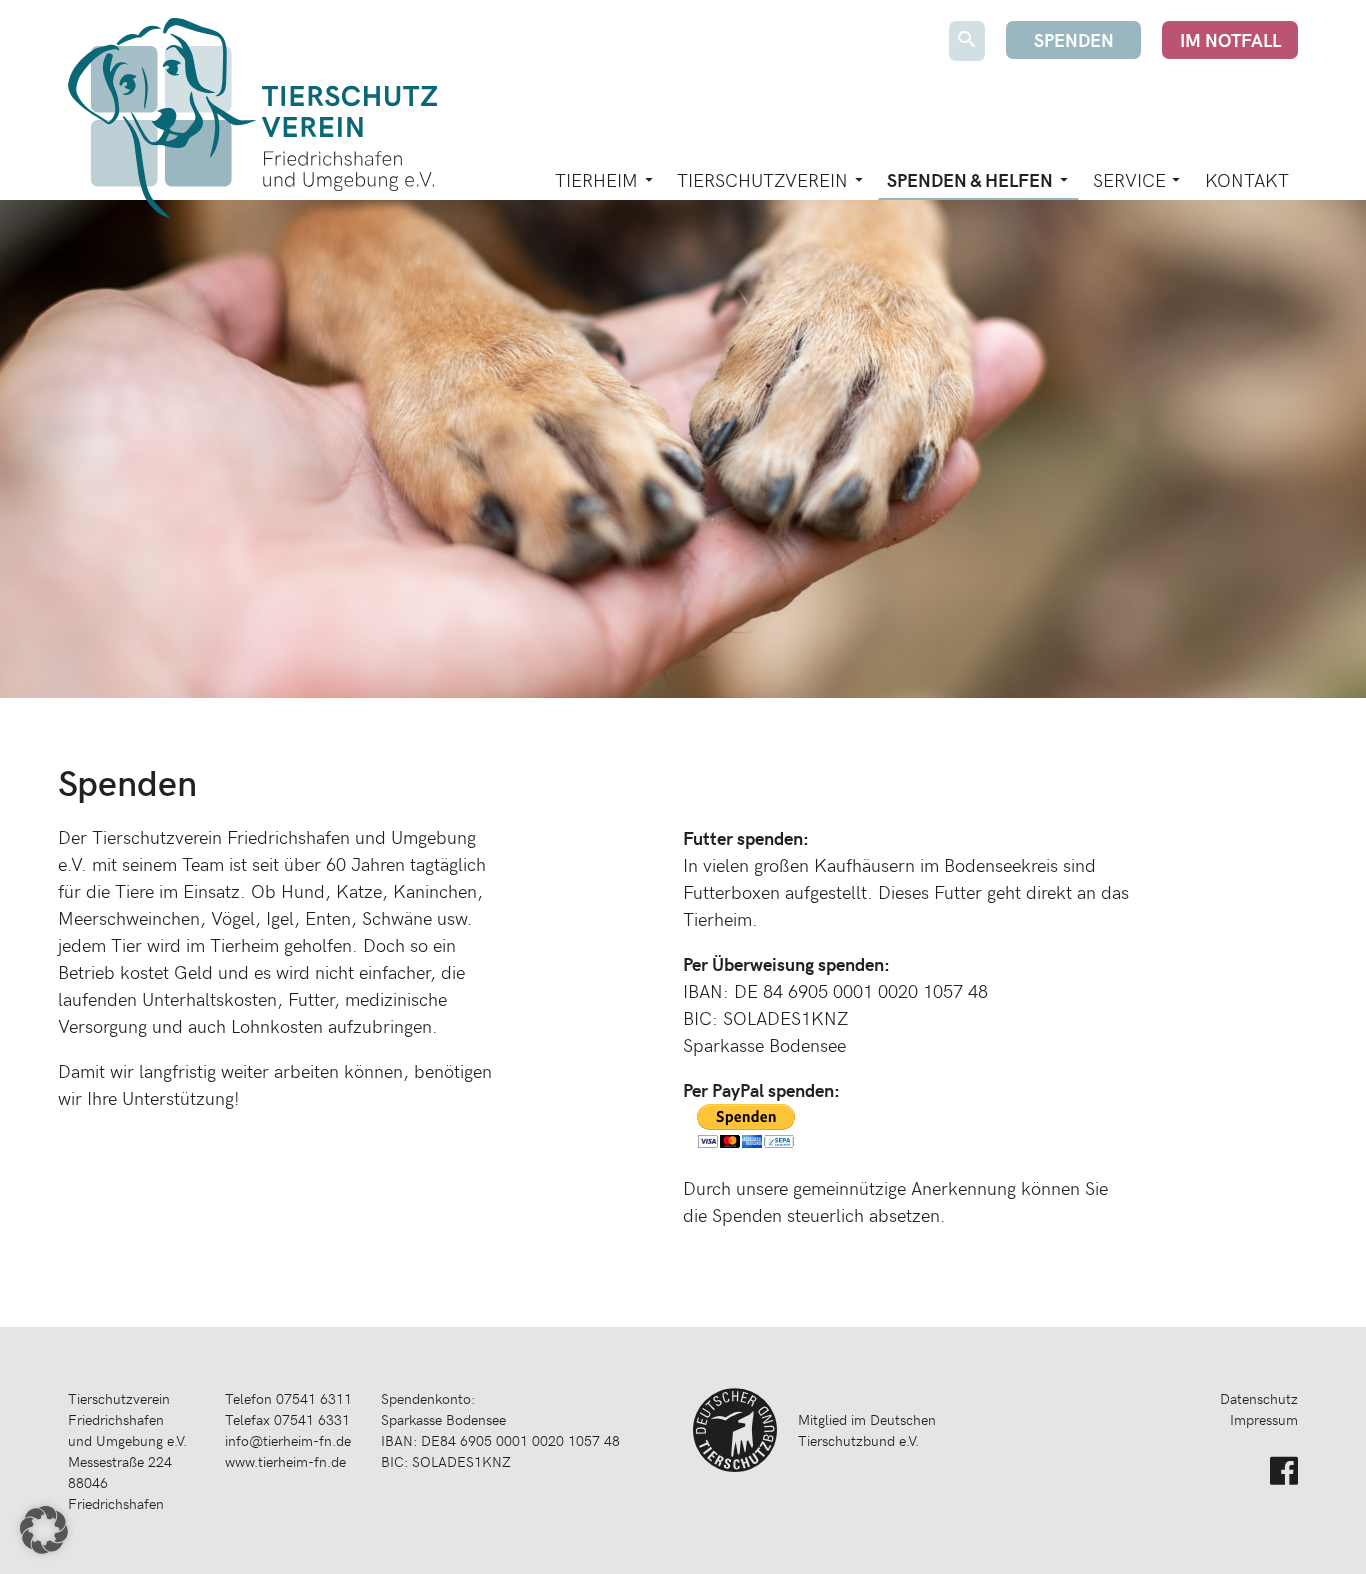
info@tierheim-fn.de (288, 1440)
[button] (44, 1530)
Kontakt (1247, 179)
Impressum (1264, 1419)
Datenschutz (1259, 1398)
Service (1129, 179)
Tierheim (596, 179)
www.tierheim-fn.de (285, 1461)
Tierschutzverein (762, 179)
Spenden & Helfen (970, 179)
